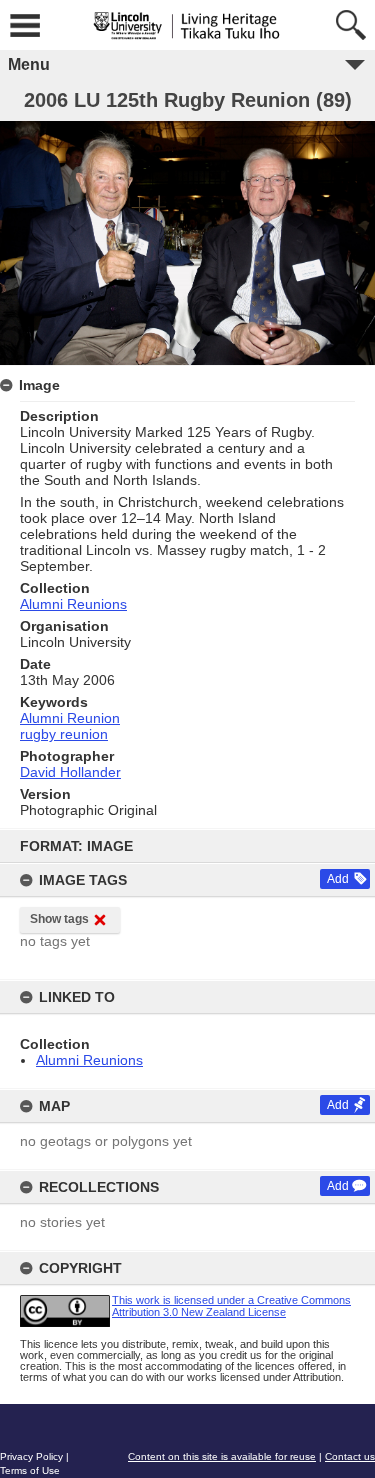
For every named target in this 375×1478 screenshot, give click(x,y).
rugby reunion (64, 734)
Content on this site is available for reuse (222, 1456)
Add (338, 879)
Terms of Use (30, 1470)
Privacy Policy (31, 1456)
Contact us (350, 1456)
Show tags (59, 919)
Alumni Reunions (89, 1060)
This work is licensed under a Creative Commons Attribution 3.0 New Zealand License (231, 1305)
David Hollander (70, 772)
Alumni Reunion (70, 718)
